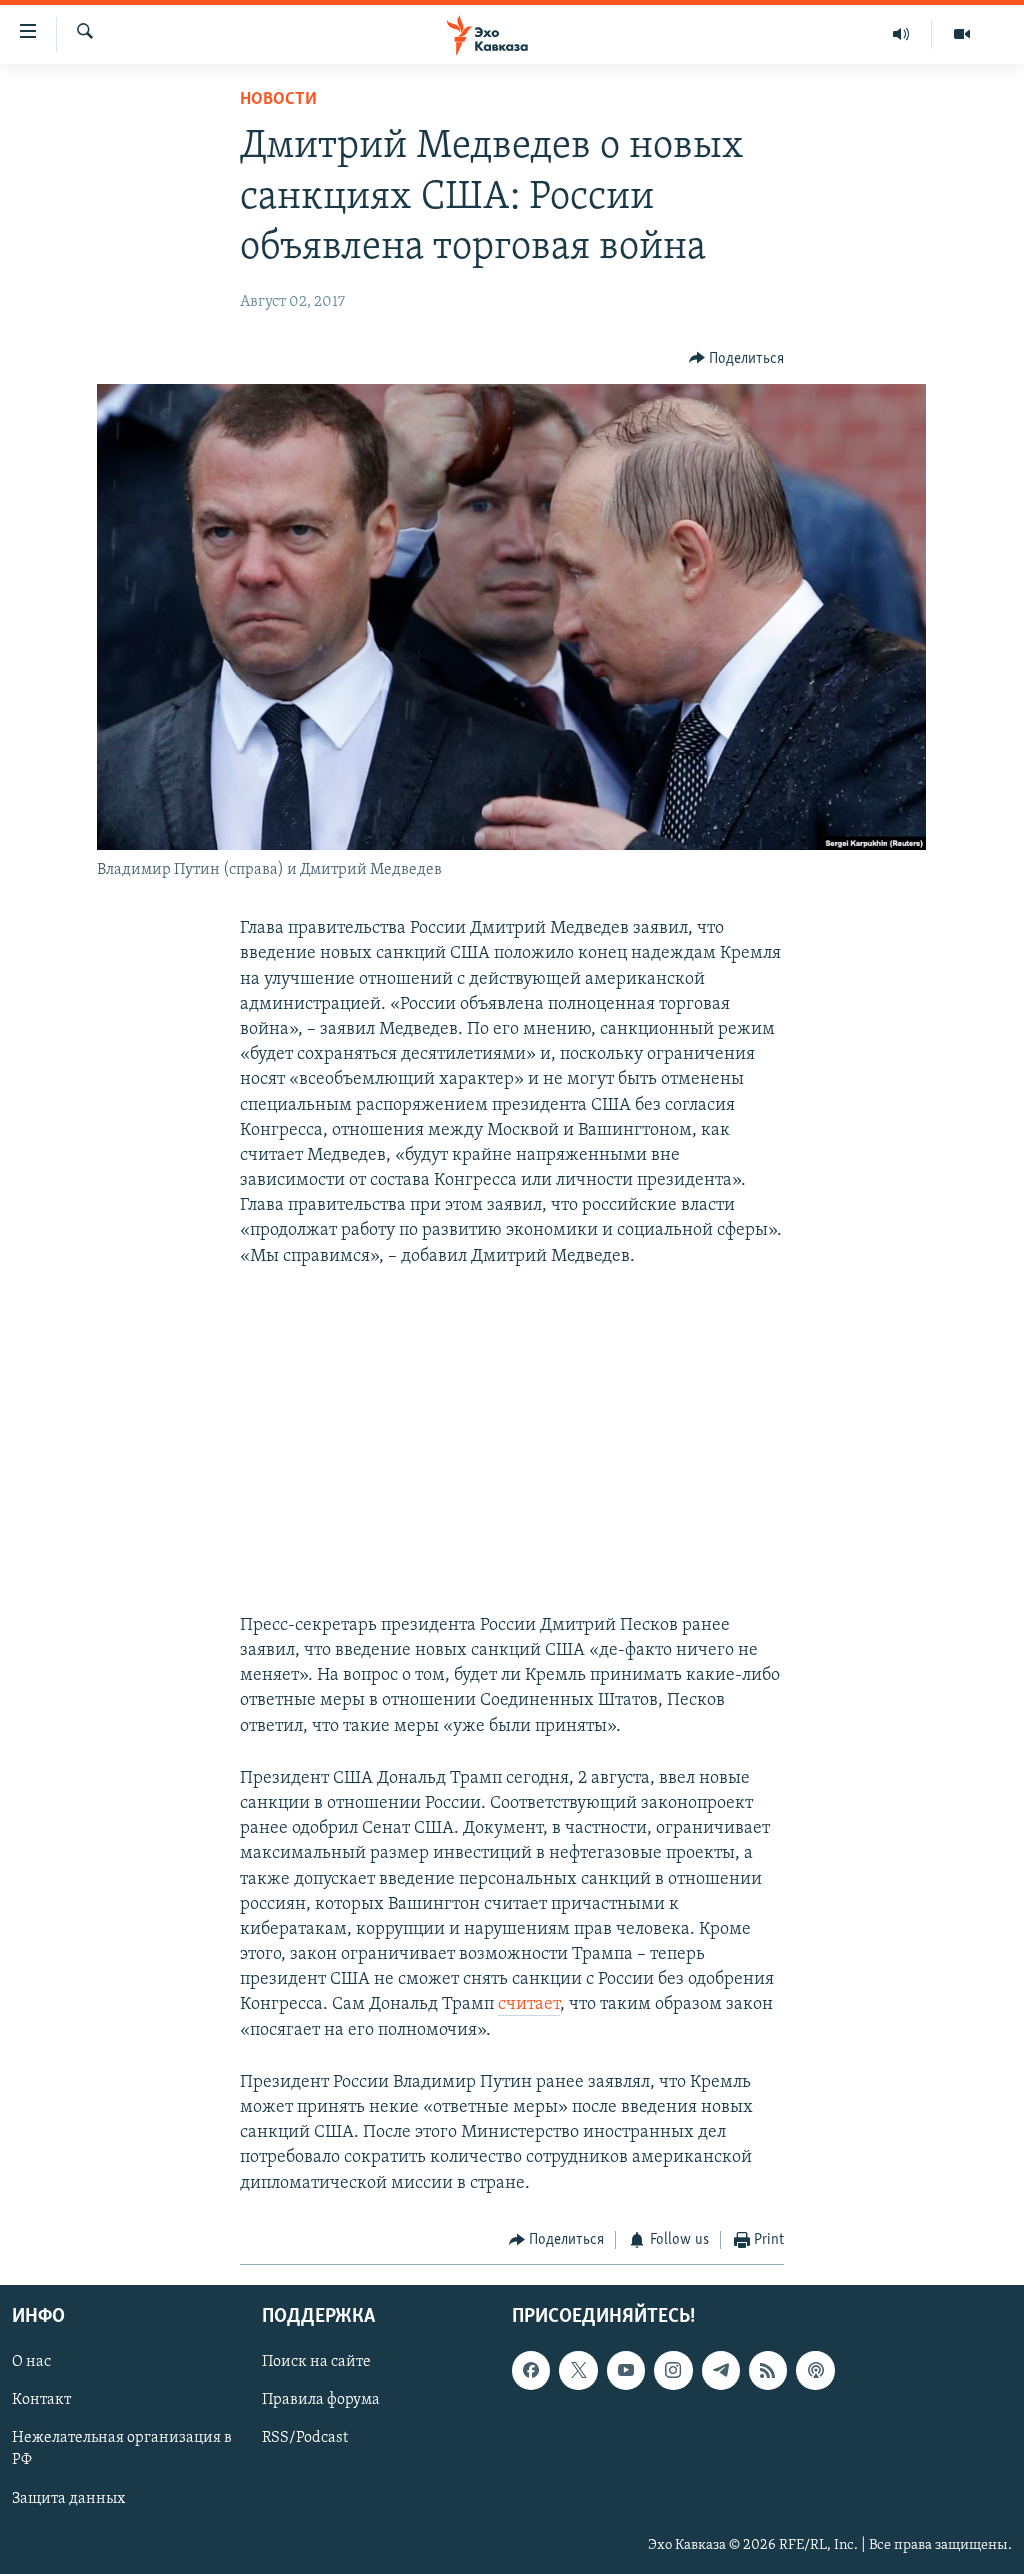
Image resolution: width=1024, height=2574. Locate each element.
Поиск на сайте (316, 2363)
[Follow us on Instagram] (673, 2371)
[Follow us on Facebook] (531, 2371)
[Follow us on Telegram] (721, 2371)
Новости (278, 100)
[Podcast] (815, 2371)
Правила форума (321, 2401)
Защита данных (68, 2499)
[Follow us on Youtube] (626, 2371)
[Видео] (962, 34)
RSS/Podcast (305, 2439)
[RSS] (768, 2371)
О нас (31, 2363)
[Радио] (901, 34)
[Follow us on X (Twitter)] (578, 2371)
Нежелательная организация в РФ (122, 2450)
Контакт (41, 2401)
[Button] (737, 359)
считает (529, 2005)
